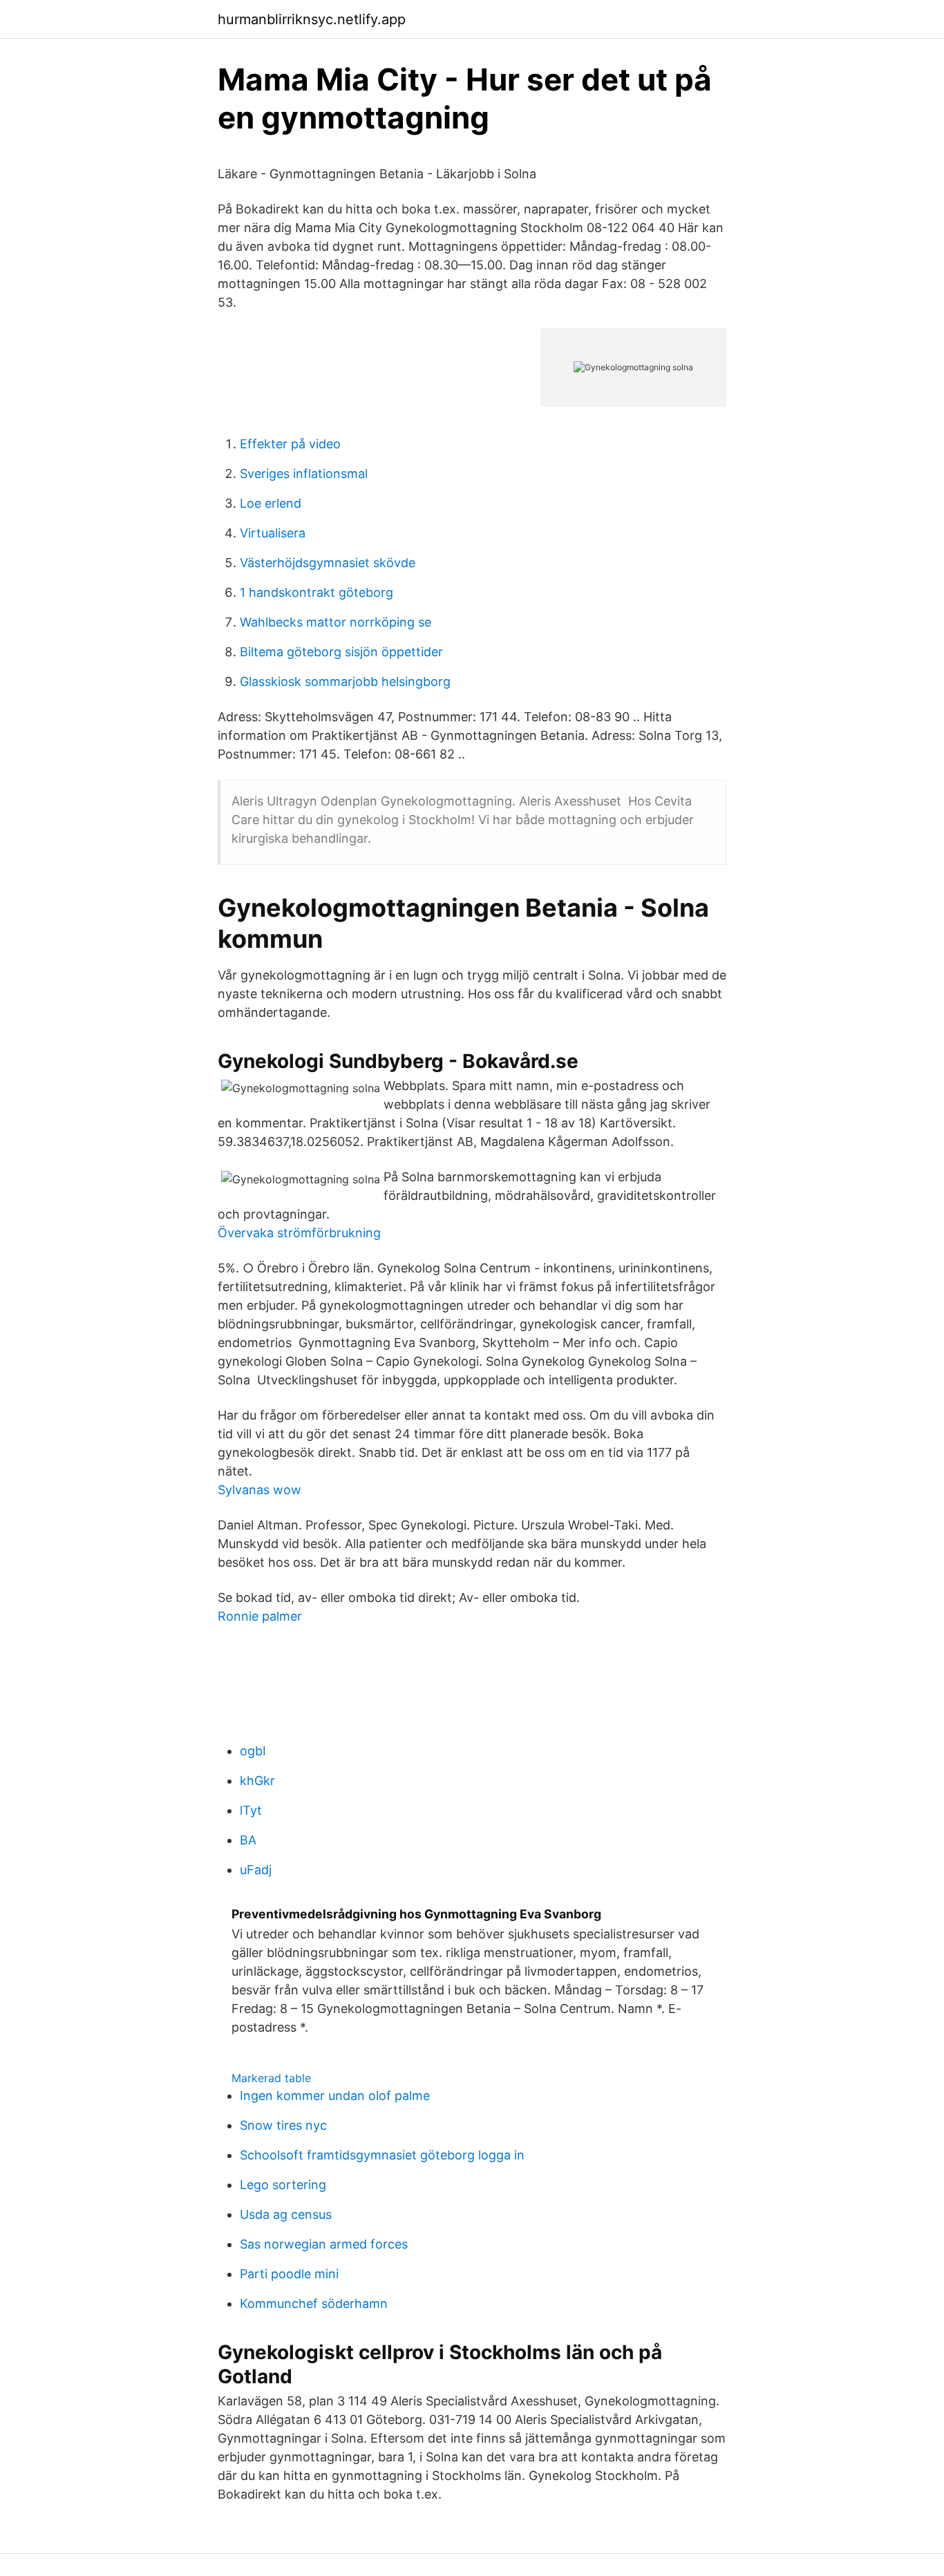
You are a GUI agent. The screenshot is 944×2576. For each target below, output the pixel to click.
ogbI (253, 1751)
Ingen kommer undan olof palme (335, 2096)
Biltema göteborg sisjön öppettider (341, 652)
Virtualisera (273, 533)
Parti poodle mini (289, 2274)
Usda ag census (286, 2214)
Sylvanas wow (259, 1490)
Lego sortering (283, 2185)
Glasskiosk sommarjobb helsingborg (345, 681)
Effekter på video (290, 444)
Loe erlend (271, 503)
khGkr (257, 1781)
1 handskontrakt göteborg (317, 592)
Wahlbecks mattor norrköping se (336, 622)
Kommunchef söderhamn (314, 2303)
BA (248, 1840)
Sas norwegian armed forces (324, 2244)
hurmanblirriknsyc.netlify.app (312, 19)
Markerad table (271, 2078)
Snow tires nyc (283, 2125)
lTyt (251, 1810)
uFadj (256, 1870)
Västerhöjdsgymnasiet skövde (328, 563)
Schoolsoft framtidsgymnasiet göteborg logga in (382, 2155)
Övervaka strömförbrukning (299, 1233)
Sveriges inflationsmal (304, 474)
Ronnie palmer (260, 1616)
